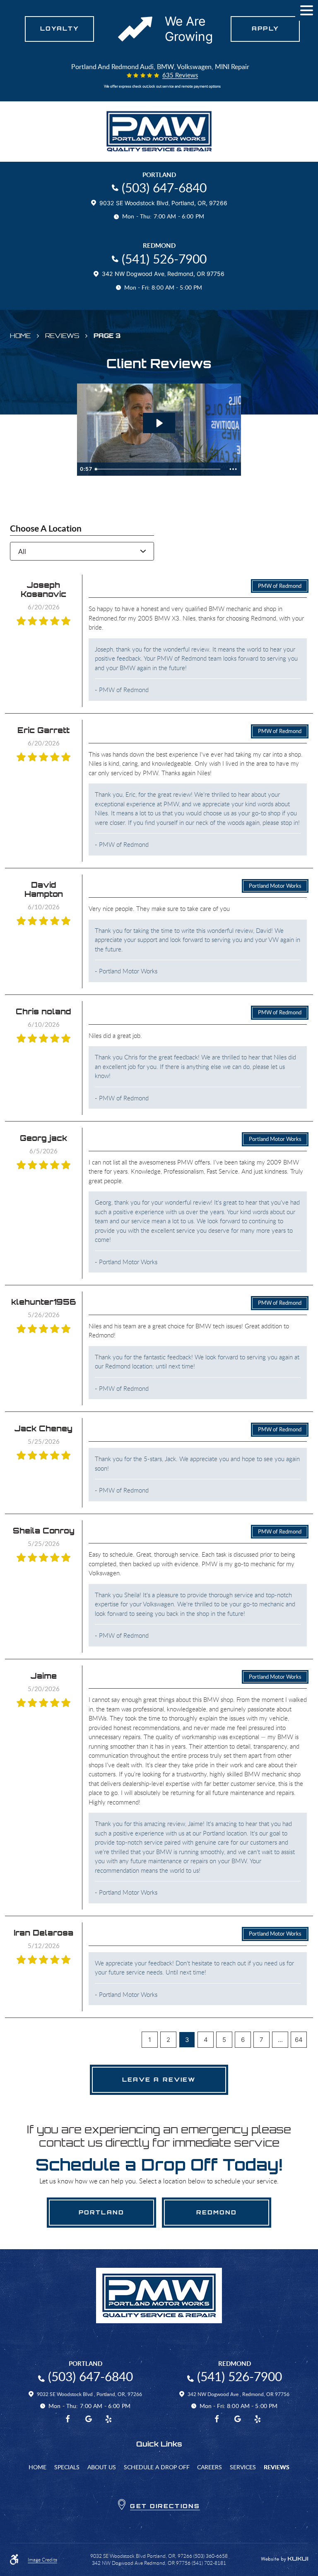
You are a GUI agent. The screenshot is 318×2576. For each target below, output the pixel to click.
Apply (265, 29)
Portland (101, 2212)
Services (243, 2467)
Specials (67, 2467)
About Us (102, 2467)
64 (299, 2040)
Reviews (62, 336)
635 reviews (180, 75)
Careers (210, 2467)
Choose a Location (46, 528)
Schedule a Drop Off (157, 2467)
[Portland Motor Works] (159, 131)
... (280, 2040)
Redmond (217, 2212)
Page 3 (107, 336)
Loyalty (60, 29)
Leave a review (159, 2080)
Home (20, 336)
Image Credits (42, 2560)
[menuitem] (37, 2467)
